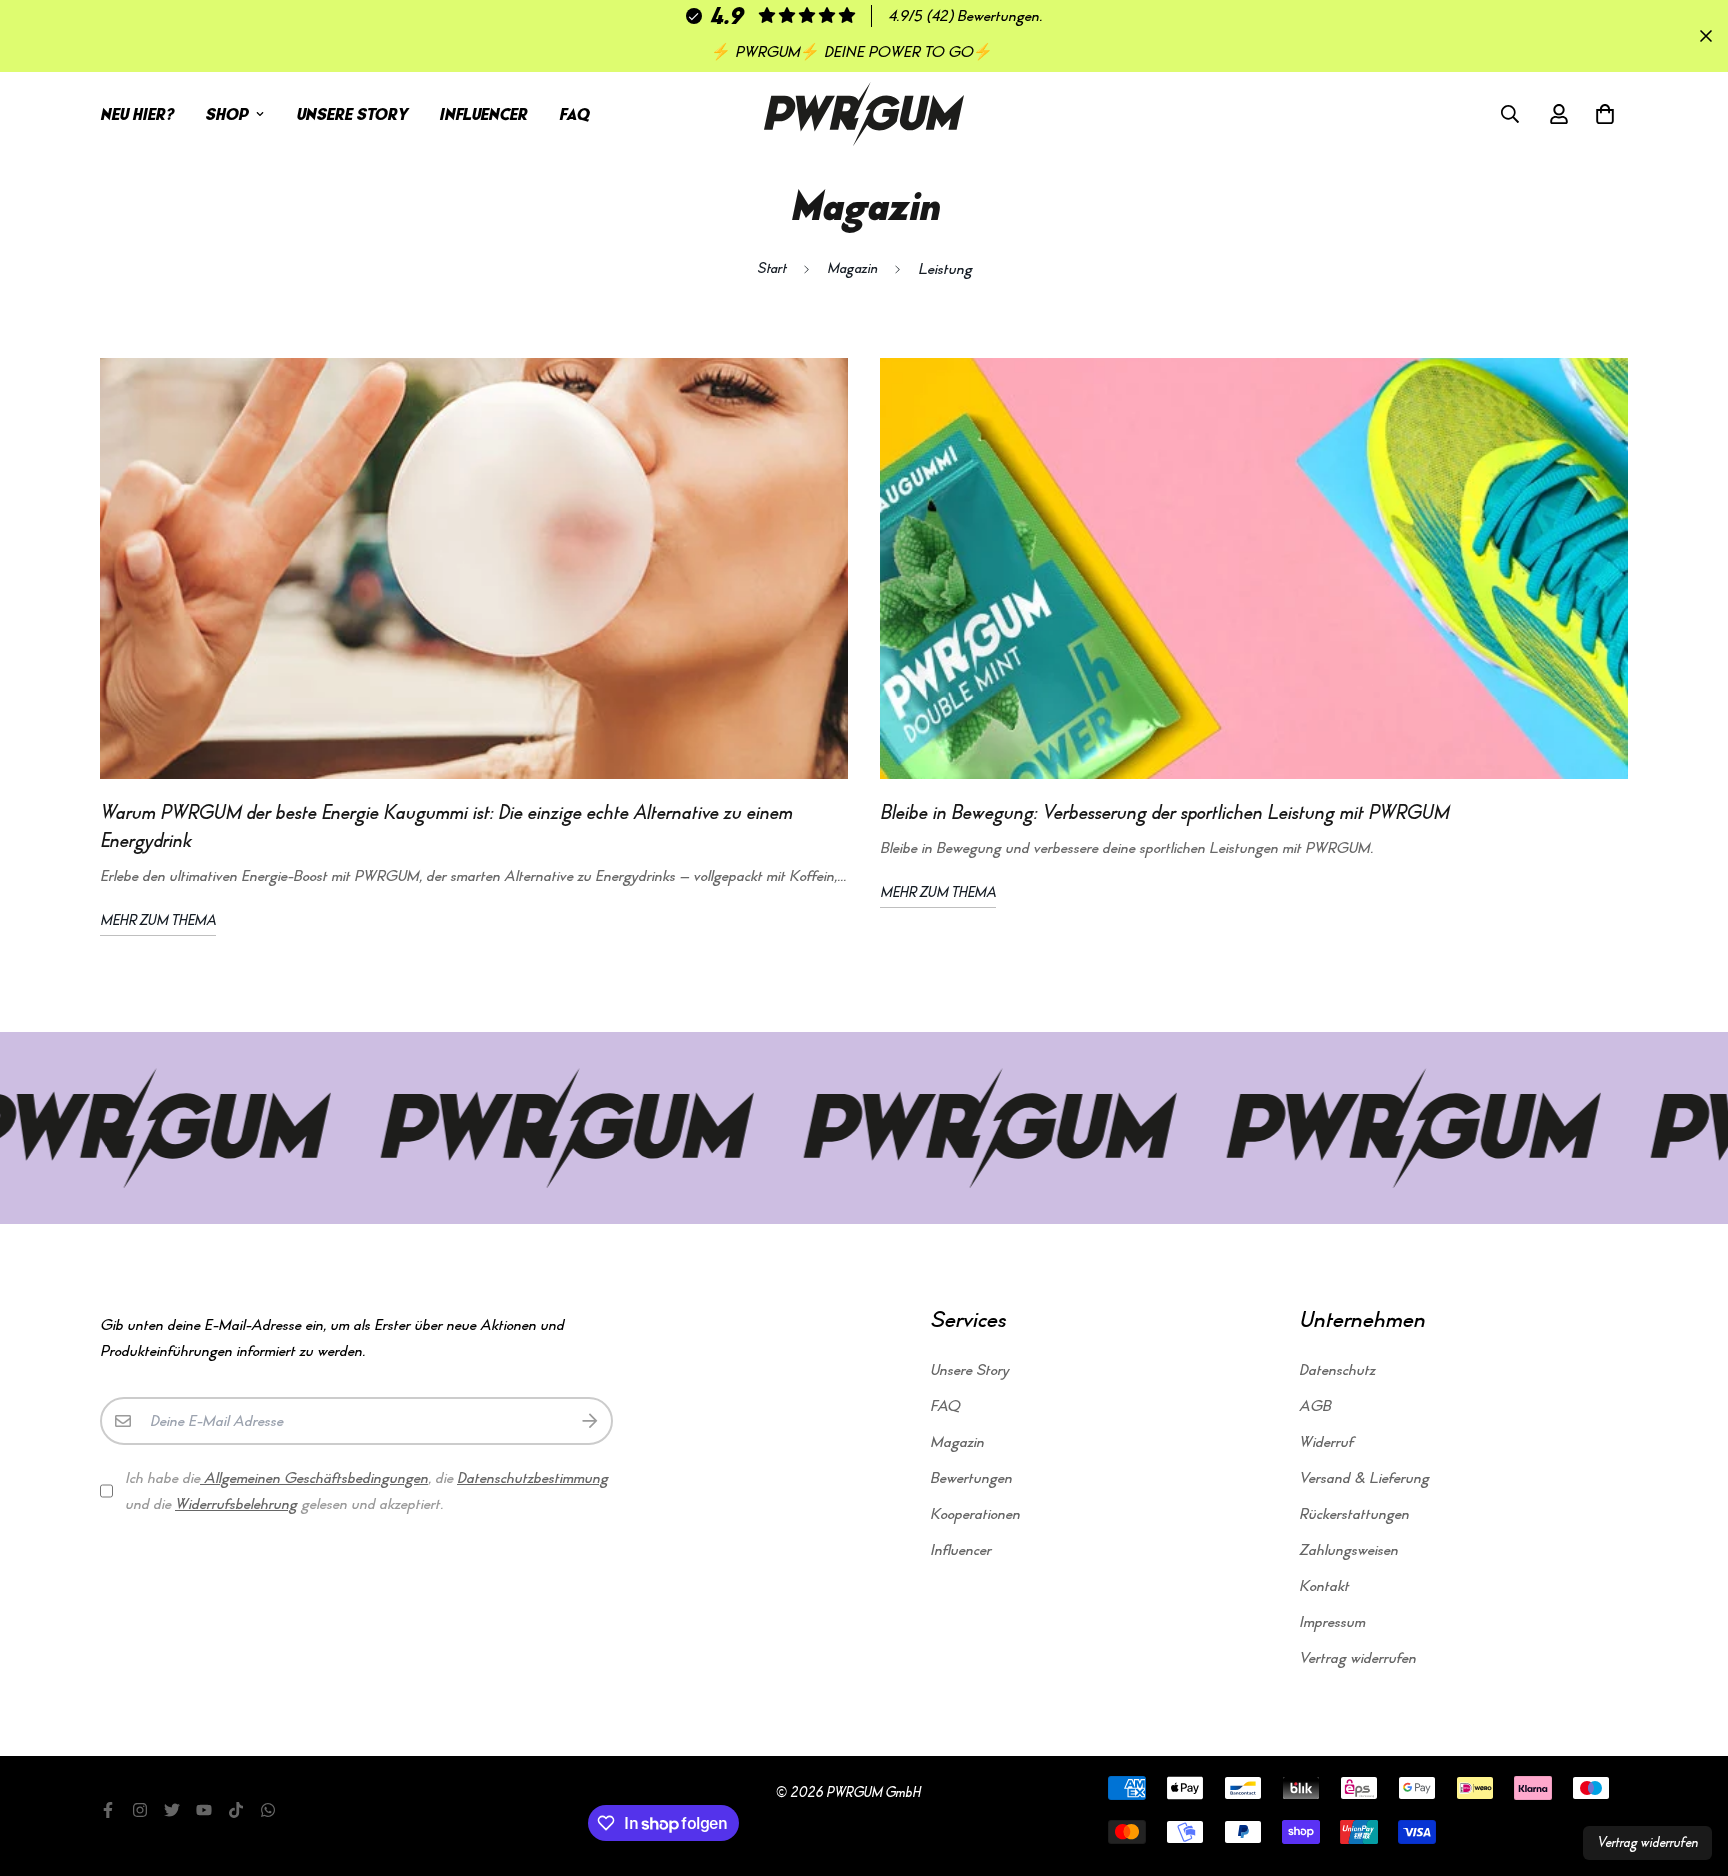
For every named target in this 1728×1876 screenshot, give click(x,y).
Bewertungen (971, 1478)
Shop (226, 114)
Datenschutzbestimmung (532, 1478)
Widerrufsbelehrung (236, 1504)
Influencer (483, 114)
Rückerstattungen (1354, 1514)
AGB (1315, 1406)
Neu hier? (136, 114)
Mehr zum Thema (158, 920)
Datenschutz (1337, 1370)
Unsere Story (351, 114)
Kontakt (1324, 1586)
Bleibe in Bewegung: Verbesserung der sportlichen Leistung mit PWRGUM (1164, 813)
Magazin (852, 268)
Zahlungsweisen (1348, 1550)
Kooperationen (975, 1514)
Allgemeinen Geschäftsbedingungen (314, 1478)
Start (771, 268)
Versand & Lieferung (1364, 1478)
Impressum (1332, 1622)
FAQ (574, 114)
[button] (1601, 114)
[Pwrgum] (864, 114)
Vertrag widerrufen (1357, 1658)
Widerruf (1326, 1442)
